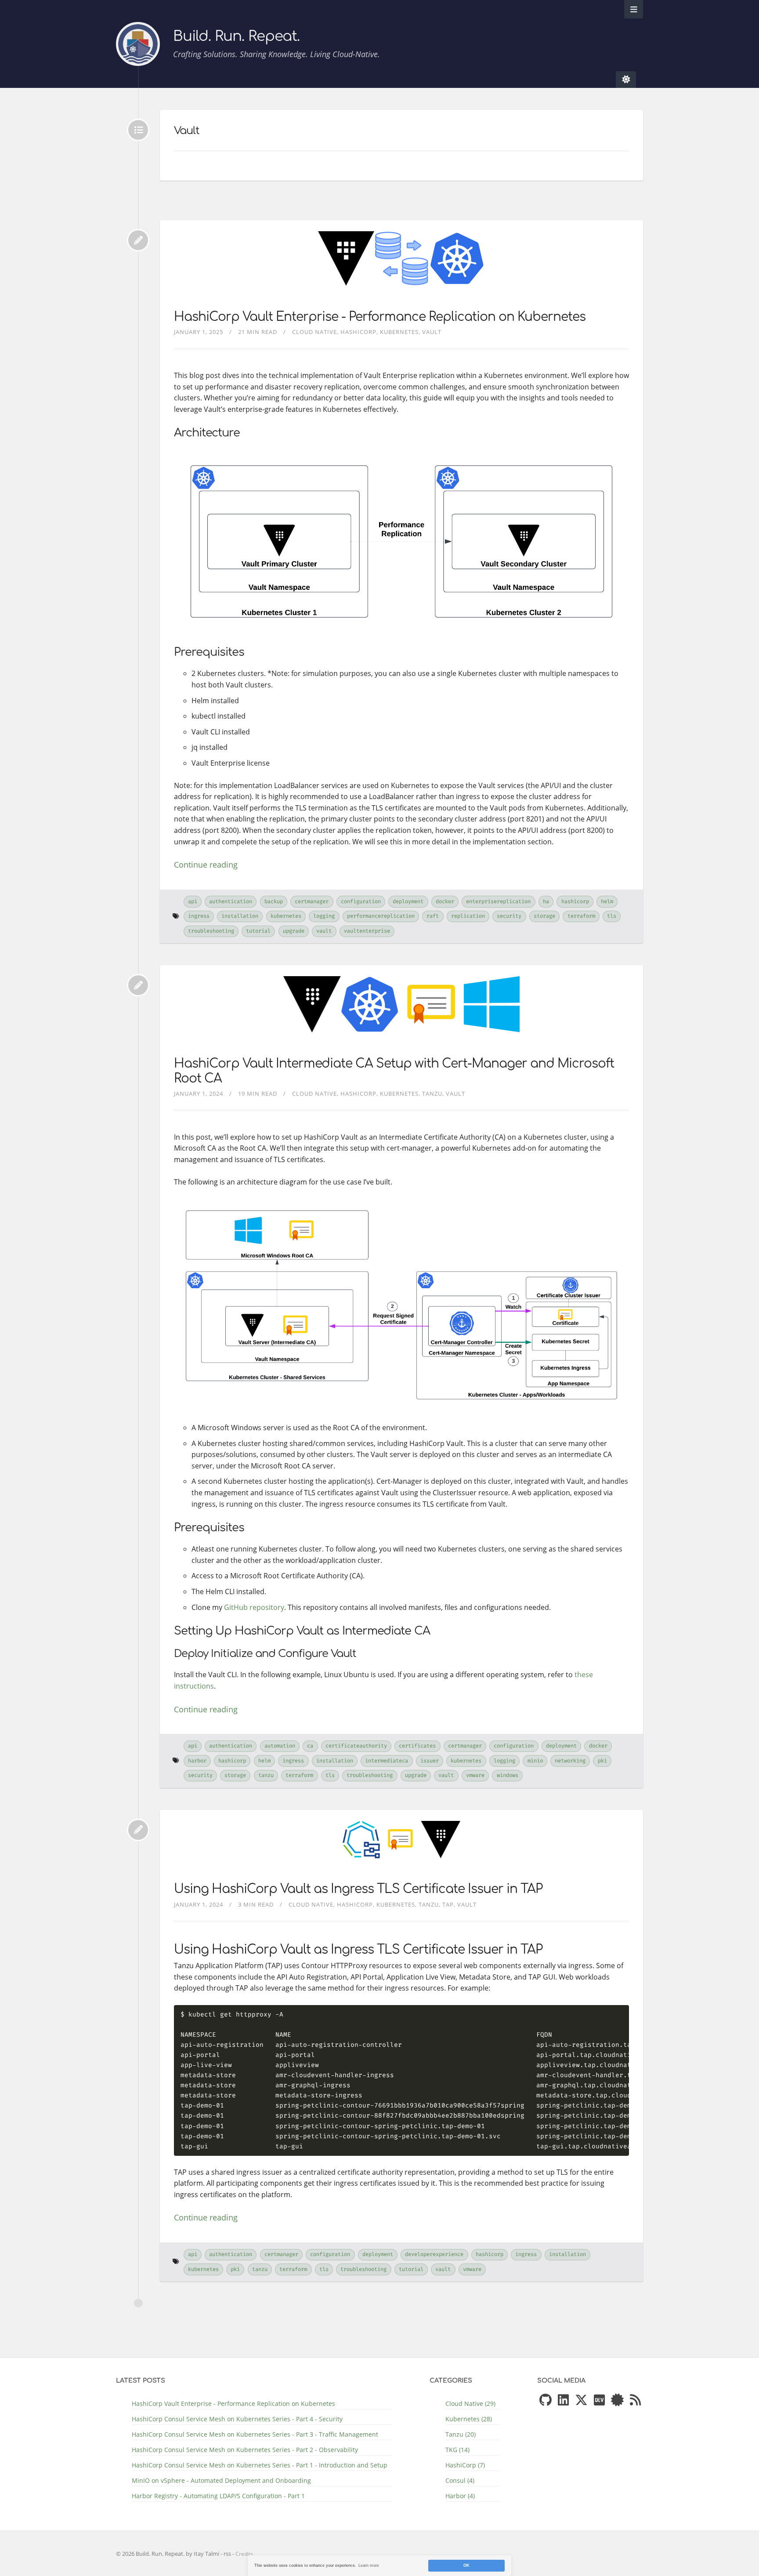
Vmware (475, 1775)
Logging (324, 916)
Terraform (581, 916)
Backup (274, 901)
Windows (508, 1775)
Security (509, 916)
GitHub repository (254, 1607)
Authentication (231, 901)
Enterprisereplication (498, 901)
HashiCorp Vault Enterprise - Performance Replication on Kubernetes (380, 317)
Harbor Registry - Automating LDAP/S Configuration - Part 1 (218, 2496)
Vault (432, 332)
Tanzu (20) (461, 2434)
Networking (570, 1761)
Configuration (361, 901)
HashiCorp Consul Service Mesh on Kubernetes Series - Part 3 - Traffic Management (255, 2434)
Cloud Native (314, 332)
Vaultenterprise (367, 931)
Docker (445, 901)
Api (193, 901)
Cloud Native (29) (470, 2403)
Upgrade (294, 931)
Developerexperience (434, 2254)
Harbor (197, 1761)
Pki (602, 1761)
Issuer (430, 1761)
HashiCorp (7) (465, 2465)
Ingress (199, 916)
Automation (280, 1746)
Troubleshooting (211, 931)
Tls (612, 916)
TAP (448, 1904)
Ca (310, 1746)
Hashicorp (575, 901)
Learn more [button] (369, 2565)
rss (227, 2554)
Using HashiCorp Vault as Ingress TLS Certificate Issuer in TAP (358, 1889)
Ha (546, 901)
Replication (468, 916)
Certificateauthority (356, 1746)
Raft (433, 916)
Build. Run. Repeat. (236, 36)
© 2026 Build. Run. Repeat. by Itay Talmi (168, 2554)
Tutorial (258, 931)
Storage (544, 916)
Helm (607, 901)
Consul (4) (460, 2480)
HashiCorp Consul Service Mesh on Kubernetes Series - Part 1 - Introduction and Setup (260, 2465)
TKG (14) (457, 2450)
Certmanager (312, 901)
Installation (240, 916)
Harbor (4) (460, 2496)
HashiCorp (358, 332)
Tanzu (432, 1094)
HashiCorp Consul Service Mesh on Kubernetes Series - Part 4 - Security (237, 2419)
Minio (535, 1761)
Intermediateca (387, 1761)
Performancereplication (381, 916)
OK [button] (466, 2565)
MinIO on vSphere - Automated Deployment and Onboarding (221, 2480)
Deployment (408, 901)
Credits (244, 2554)
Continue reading (206, 865)
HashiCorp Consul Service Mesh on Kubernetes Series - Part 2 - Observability (245, 2450)
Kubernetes (399, 332)
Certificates (417, 1746)
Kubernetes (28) (469, 2419)
